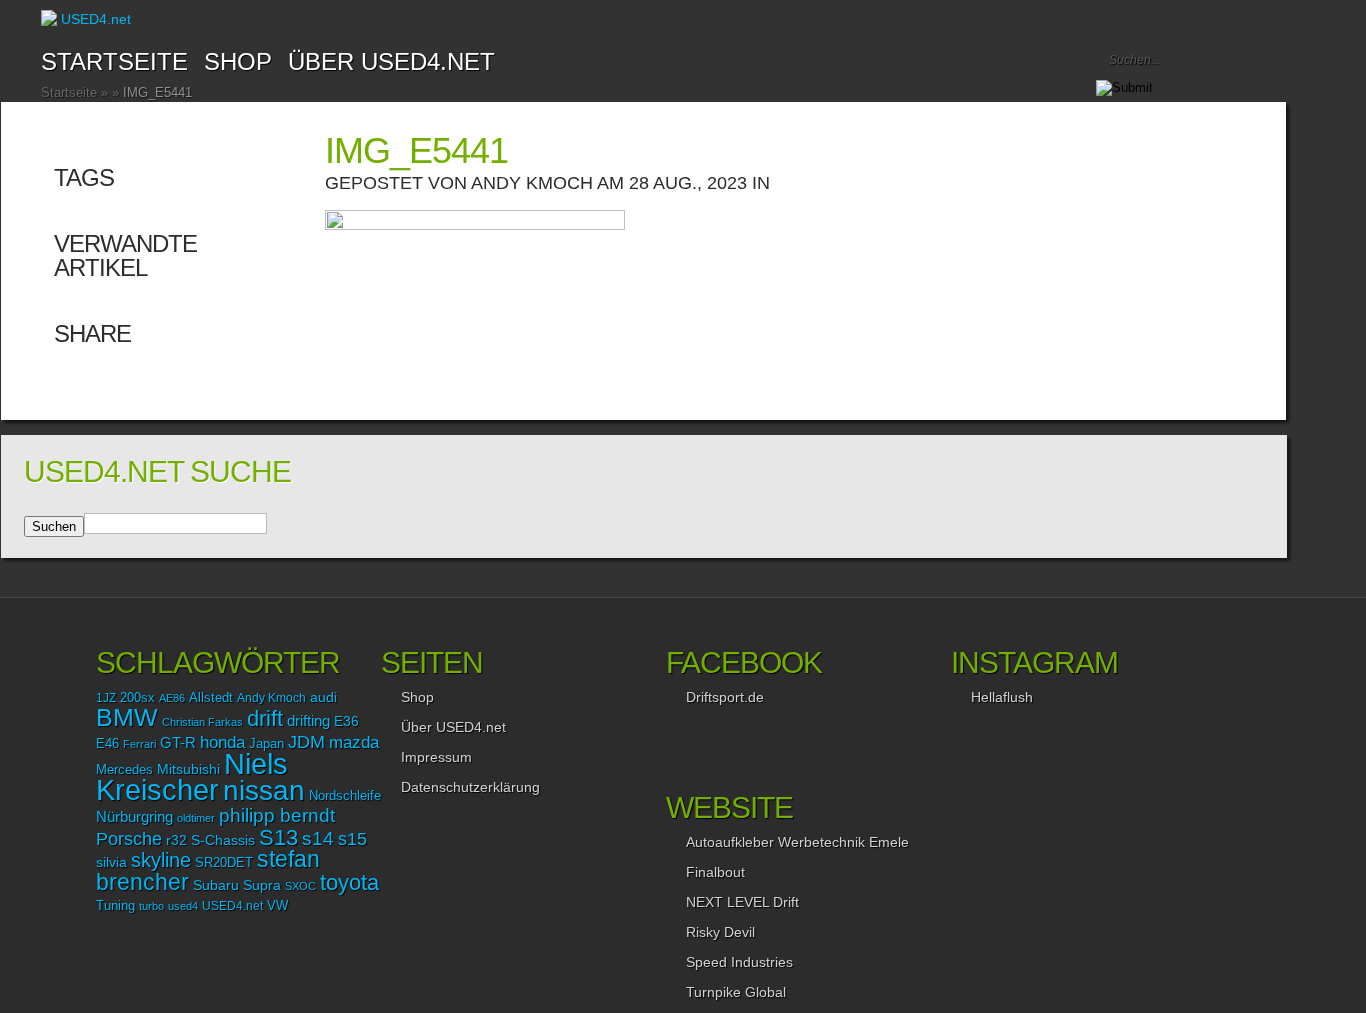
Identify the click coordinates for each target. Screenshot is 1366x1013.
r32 (176, 840)
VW (277, 906)
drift (265, 718)
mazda (354, 742)
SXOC (300, 886)
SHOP (238, 61)
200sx (137, 698)
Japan (266, 743)
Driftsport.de (725, 697)
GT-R (178, 743)
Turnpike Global (736, 992)
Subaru (216, 885)
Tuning (115, 906)
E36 (346, 721)
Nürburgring (134, 816)
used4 (183, 906)
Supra (262, 885)
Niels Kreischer (192, 776)
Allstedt (211, 698)
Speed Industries (739, 962)
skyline (161, 860)
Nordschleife (345, 796)
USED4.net (232, 906)
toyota (349, 882)
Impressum (436, 757)
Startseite (114, 61)
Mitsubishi (188, 769)
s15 (352, 839)
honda (222, 742)
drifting (308, 720)
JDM (306, 741)
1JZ (106, 698)
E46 (107, 744)
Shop (417, 697)
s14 (318, 838)
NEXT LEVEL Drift (742, 902)
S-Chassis (223, 840)
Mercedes (124, 770)
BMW (127, 717)
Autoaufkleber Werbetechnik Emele (797, 842)
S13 (278, 837)
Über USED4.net (391, 61)
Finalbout (715, 872)
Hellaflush (1002, 697)
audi (323, 697)
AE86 (172, 698)
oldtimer (196, 818)
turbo (151, 906)
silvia (111, 862)
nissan (264, 790)
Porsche (129, 838)
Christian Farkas (202, 722)
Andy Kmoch (532, 183)
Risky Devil (720, 932)
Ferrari (139, 744)
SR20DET (224, 863)
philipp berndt (277, 815)
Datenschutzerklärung (470, 787)
